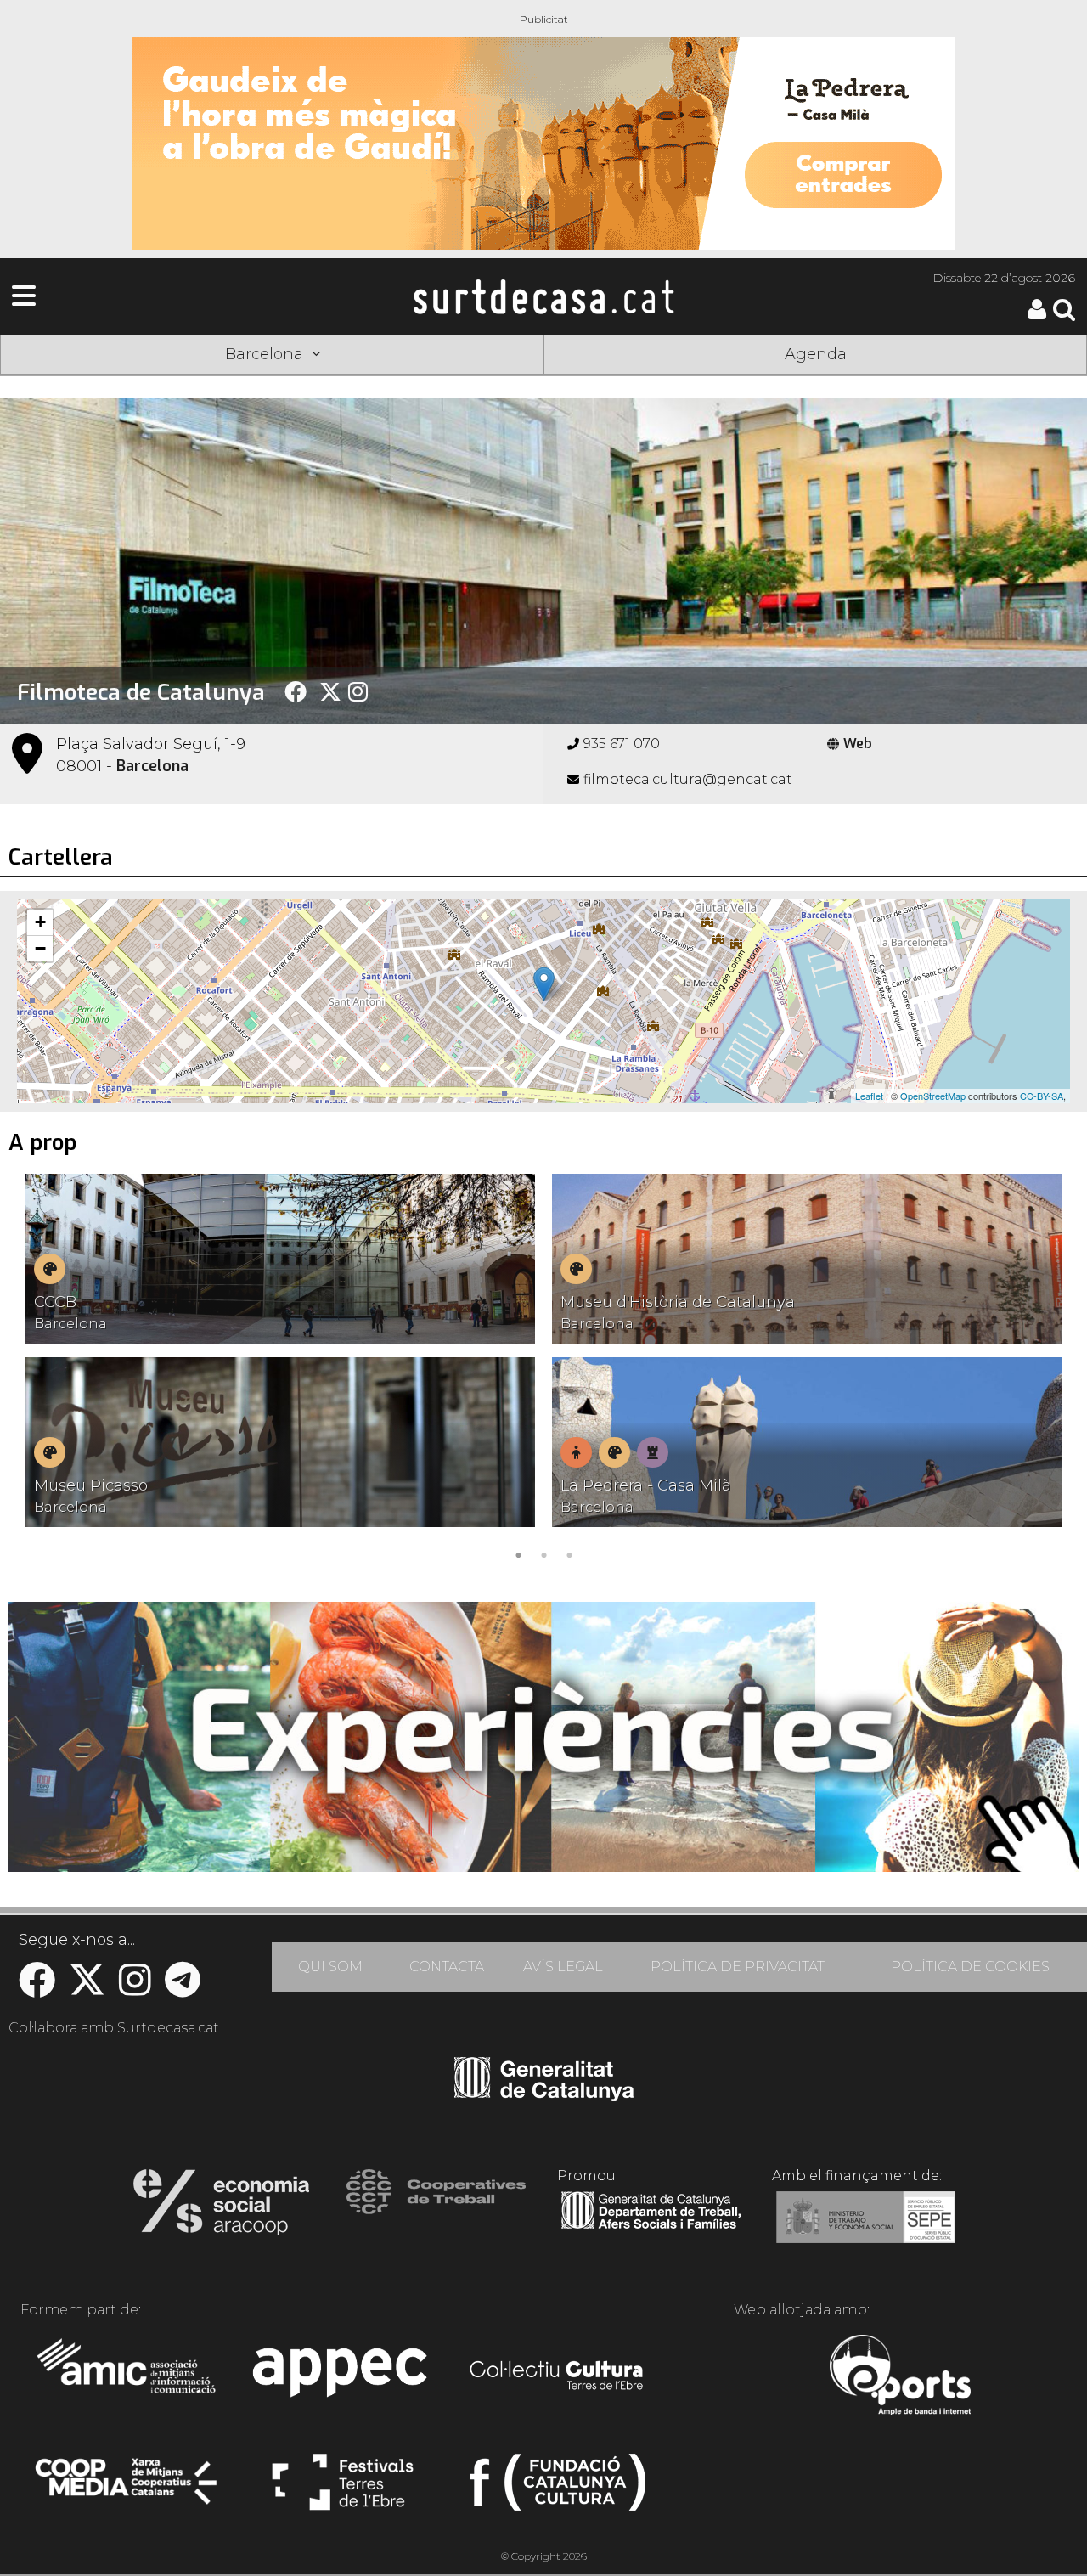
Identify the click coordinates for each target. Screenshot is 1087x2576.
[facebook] (37, 1989)
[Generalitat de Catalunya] (544, 2095)
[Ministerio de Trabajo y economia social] (866, 2229)
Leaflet (869, 1096)
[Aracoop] (221, 2207)
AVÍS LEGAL (563, 1967)
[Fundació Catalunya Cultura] (558, 2489)
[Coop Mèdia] (128, 2489)
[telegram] (183, 1989)
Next (1050, 1370)
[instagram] (135, 1989)
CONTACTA (447, 1967)
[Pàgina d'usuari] (1037, 316)
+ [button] (40, 922)
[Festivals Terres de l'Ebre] (343, 2489)
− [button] (40, 948)
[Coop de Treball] (436, 2207)
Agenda (816, 354)
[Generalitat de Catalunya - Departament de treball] (651, 2229)
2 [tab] (543, 1553)
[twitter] (87, 1989)
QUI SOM (330, 1967)
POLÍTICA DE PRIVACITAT (738, 1967)
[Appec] (343, 2377)
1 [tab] (518, 1553)
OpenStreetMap (933, 1096)
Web (858, 744)
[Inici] (543, 296)
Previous (37, 1370)
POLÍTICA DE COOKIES (970, 1967)
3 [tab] (569, 1553)
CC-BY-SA (1042, 1096)
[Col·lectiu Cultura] (558, 2377)
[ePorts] (900, 2377)
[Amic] (128, 2377)
